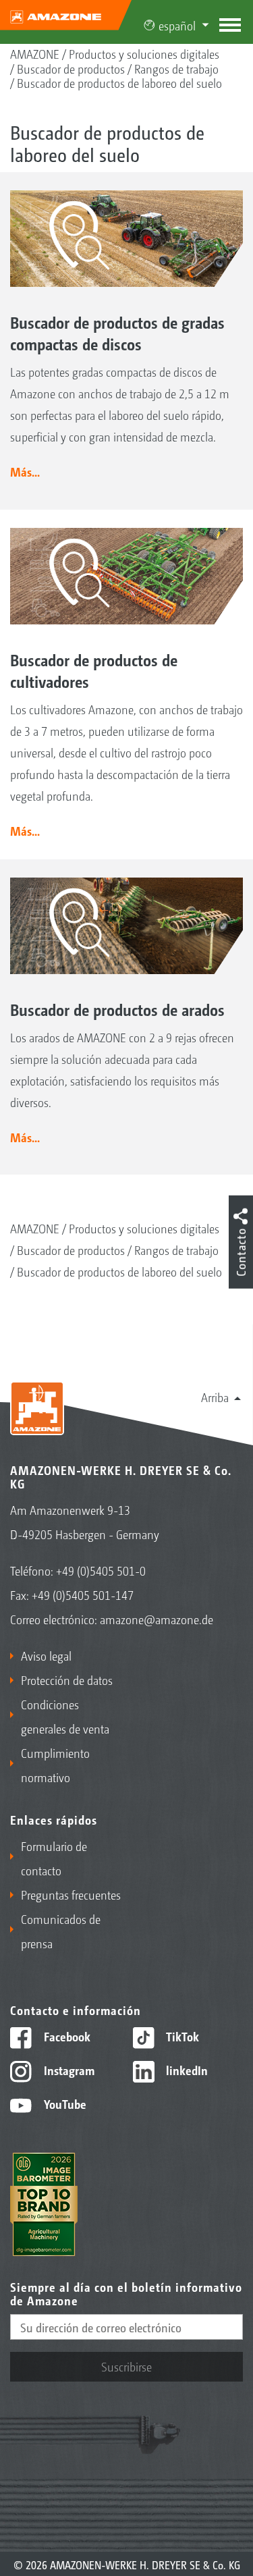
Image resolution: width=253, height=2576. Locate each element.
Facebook (66, 2036)
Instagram (68, 2070)
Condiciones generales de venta (65, 1716)
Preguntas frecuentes (71, 1894)
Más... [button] (25, 471)
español (177, 25)
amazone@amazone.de (157, 1619)
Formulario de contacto (54, 1858)
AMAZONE (35, 53)
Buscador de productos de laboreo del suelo (119, 82)
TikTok (181, 2036)
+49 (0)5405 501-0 (101, 1570)
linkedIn (186, 2070)
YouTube (64, 2103)
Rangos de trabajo (176, 68)
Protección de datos (67, 1680)
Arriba (215, 1397)
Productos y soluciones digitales (144, 53)
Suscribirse (126, 2366)
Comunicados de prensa (61, 1931)
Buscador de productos (71, 68)
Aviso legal (46, 1655)
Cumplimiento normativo (55, 1765)
